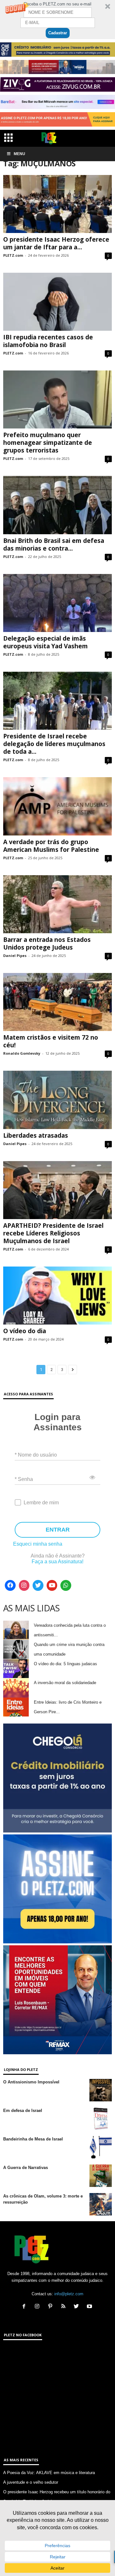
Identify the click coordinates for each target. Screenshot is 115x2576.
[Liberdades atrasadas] (57, 1100)
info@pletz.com (69, 2294)
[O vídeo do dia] (57, 1296)
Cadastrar (58, 33)
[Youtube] (52, 1585)
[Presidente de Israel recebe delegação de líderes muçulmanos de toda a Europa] (57, 701)
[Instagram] (24, 1585)
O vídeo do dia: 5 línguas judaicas (65, 1664)
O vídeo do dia (25, 1331)
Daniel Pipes (15, 956)
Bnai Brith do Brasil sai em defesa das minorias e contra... (54, 544)
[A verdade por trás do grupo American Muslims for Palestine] (57, 806)
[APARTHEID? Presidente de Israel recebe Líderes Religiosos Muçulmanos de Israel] (57, 1190)
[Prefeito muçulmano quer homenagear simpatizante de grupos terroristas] (57, 399)
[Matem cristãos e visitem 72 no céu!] (57, 1002)
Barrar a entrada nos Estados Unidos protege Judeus (47, 943)
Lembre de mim (41, 1503)
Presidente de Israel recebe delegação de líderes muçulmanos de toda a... (54, 744)
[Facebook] (10, 1585)
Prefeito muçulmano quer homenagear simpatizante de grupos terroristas (48, 443)
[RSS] (65, 2307)
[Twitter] (38, 1585)
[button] (57, 20)
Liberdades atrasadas (36, 1135)
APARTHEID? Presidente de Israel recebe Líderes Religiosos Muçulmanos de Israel (53, 1233)
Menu (19, 154)
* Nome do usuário (36, 1454)
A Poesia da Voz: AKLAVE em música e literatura (49, 2473)
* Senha (24, 1479)
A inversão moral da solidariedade (65, 1683)
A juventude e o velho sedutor (31, 2482)
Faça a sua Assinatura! (57, 1562)
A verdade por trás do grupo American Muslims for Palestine (51, 846)
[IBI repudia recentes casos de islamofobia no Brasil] (57, 302)
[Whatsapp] (66, 1585)
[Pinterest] (52, 2307)
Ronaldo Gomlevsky (22, 1053)
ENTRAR (58, 1530)
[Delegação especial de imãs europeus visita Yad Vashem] (57, 603)
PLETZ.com (13, 255)
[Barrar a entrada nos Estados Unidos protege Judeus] (57, 904)
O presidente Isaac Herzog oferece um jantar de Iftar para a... (56, 243)
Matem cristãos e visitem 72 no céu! (51, 1041)
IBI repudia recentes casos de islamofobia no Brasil (48, 341)
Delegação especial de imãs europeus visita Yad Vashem (46, 642)
